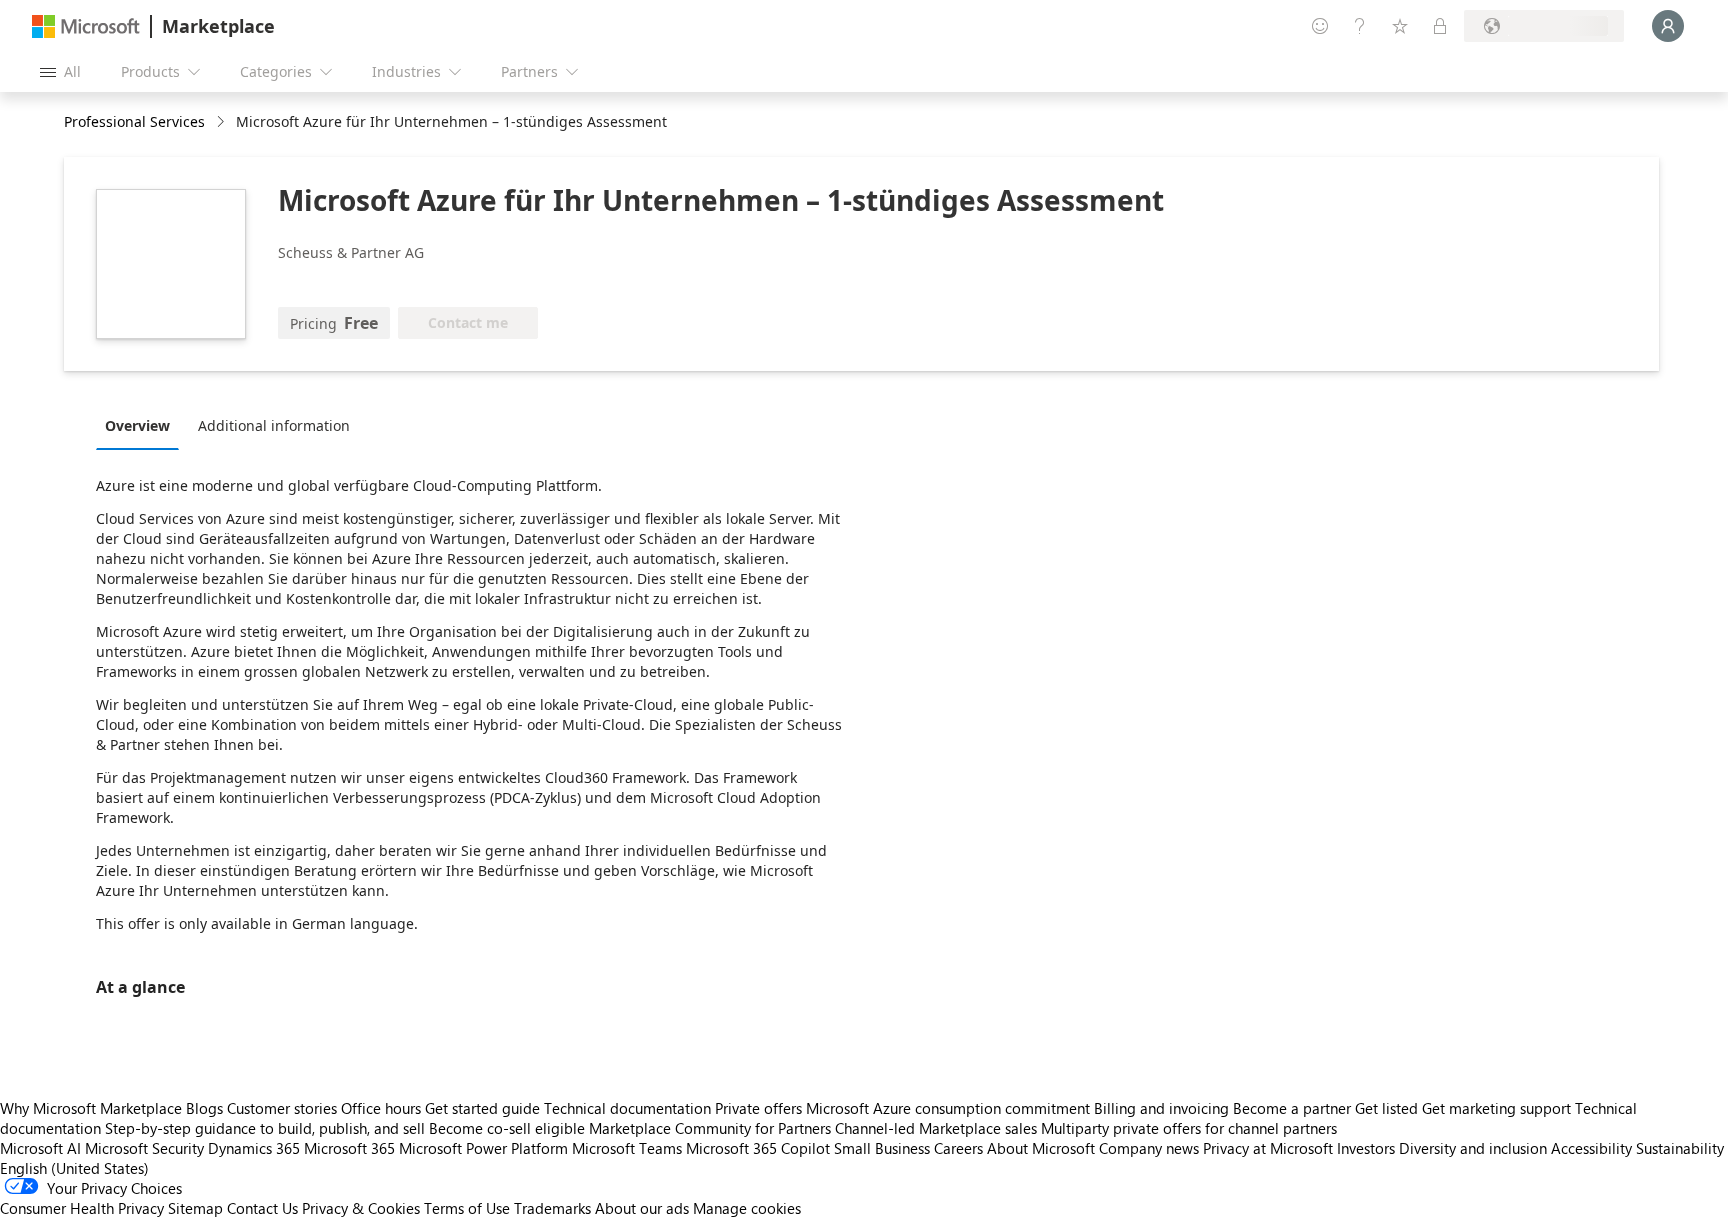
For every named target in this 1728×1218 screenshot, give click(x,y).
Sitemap (195, 1208)
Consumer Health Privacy (82, 1208)
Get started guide (482, 1108)
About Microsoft (1041, 1148)
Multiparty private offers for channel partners (1189, 1128)
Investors (1366, 1148)
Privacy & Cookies (361, 1208)
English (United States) (74, 1168)
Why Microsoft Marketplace (91, 1108)
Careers (958, 1148)
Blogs (204, 1108)
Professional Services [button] (134, 121)
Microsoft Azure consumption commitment (950, 1108)
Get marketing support (1496, 1108)
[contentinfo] (222, 122)
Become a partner (1292, 1108)
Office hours (381, 1108)
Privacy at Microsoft (1268, 1148)
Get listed (1386, 1108)
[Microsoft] (86, 26)
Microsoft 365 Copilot (758, 1148)
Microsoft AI (40, 1148)
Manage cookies (747, 1208)
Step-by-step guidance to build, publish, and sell (265, 1128)
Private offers (758, 1108)
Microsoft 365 (349, 1148)
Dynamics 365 (254, 1148)
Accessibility (1591, 1148)
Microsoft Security (144, 1148)
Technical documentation (627, 1108)
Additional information (274, 425)
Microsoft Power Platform (483, 1148)
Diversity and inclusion (1473, 1148)
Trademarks (552, 1208)
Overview (137, 425)
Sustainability (1680, 1148)
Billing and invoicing (1161, 1108)
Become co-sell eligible (507, 1128)
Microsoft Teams (627, 1148)
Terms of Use (467, 1208)
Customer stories (282, 1108)
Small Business (882, 1148)
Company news (1149, 1148)
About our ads (642, 1208)
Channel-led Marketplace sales (936, 1128)
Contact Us (262, 1208)
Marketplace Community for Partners (710, 1128)
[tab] (142, 425)
